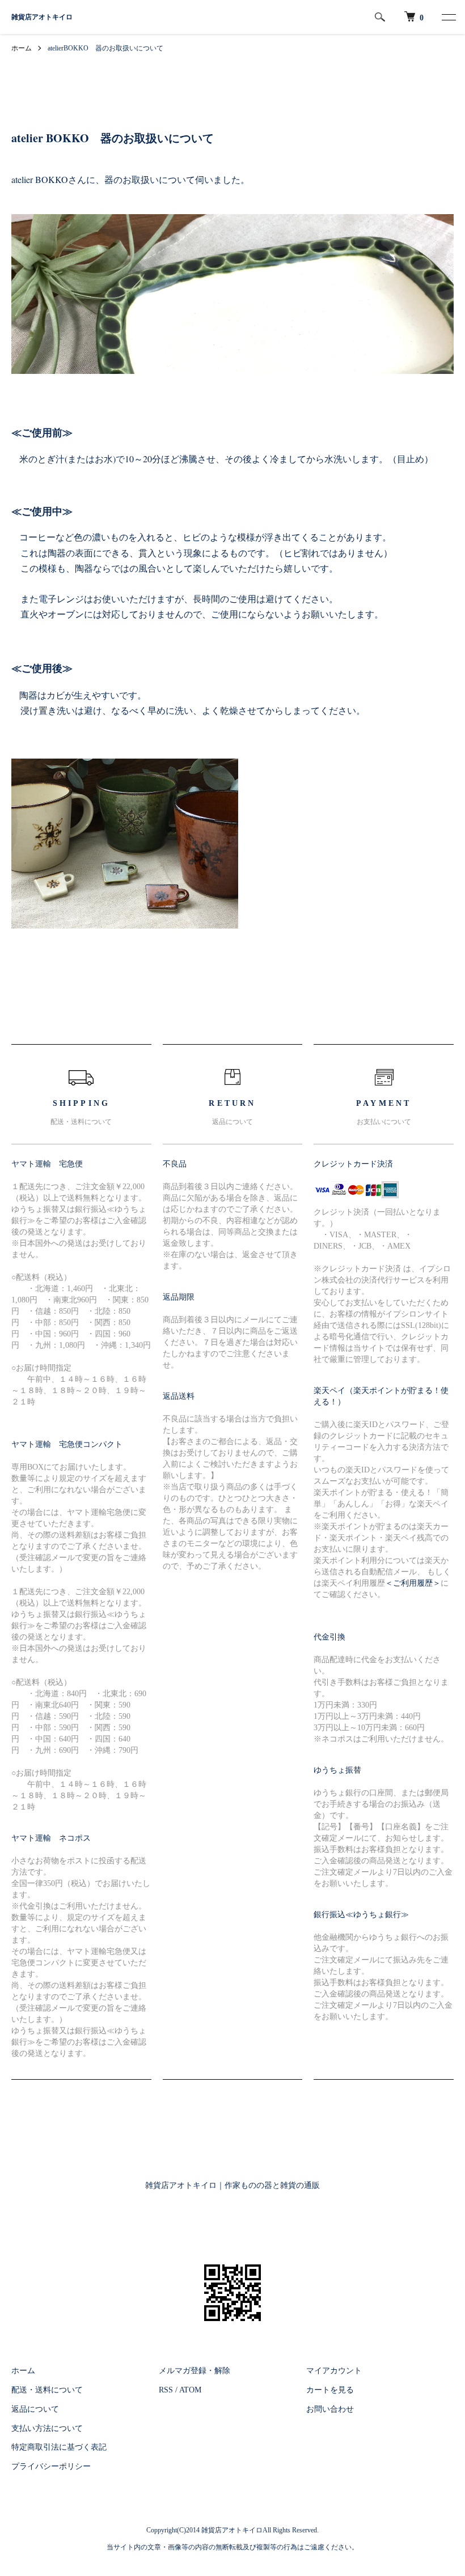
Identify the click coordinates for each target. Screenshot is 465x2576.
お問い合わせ (330, 2409)
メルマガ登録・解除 (195, 2371)
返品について (35, 2409)
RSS (166, 2390)
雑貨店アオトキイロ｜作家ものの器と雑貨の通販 (232, 2185)
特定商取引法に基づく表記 (59, 2447)
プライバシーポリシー (51, 2466)
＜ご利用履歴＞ (413, 1583)
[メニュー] (448, 17)
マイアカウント (334, 2371)
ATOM (190, 2390)
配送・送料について (47, 2390)
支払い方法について (47, 2428)
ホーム (22, 48)
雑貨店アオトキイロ (42, 17)
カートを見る (330, 2390)
